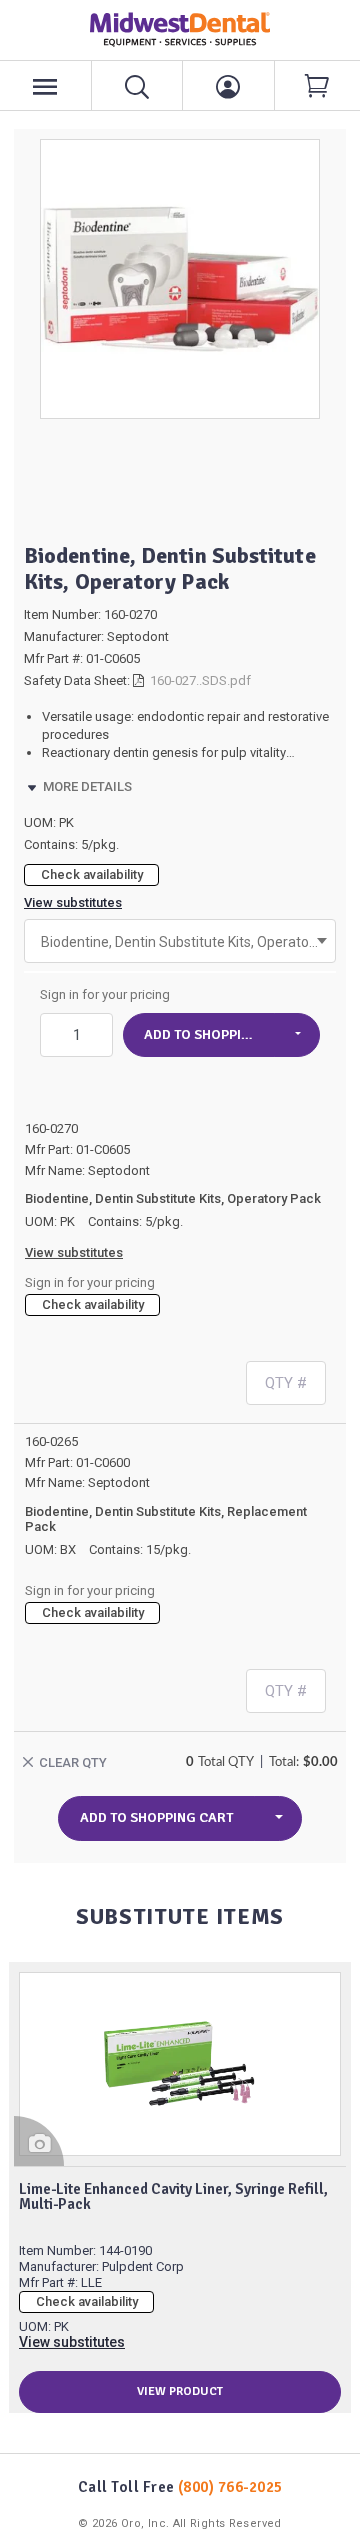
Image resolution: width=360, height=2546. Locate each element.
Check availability (92, 874)
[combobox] (180, 941)
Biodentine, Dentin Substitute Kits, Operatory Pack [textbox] (180, 942)
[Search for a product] (138, 85)
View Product (180, 2391)
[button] (297, 1035)
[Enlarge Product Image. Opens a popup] (39, 2141)
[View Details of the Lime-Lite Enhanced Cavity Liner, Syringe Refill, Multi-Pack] (180, 2064)
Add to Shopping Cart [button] (209, 1034)
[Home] (180, 29)
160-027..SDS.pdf (200, 680)
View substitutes (73, 902)
